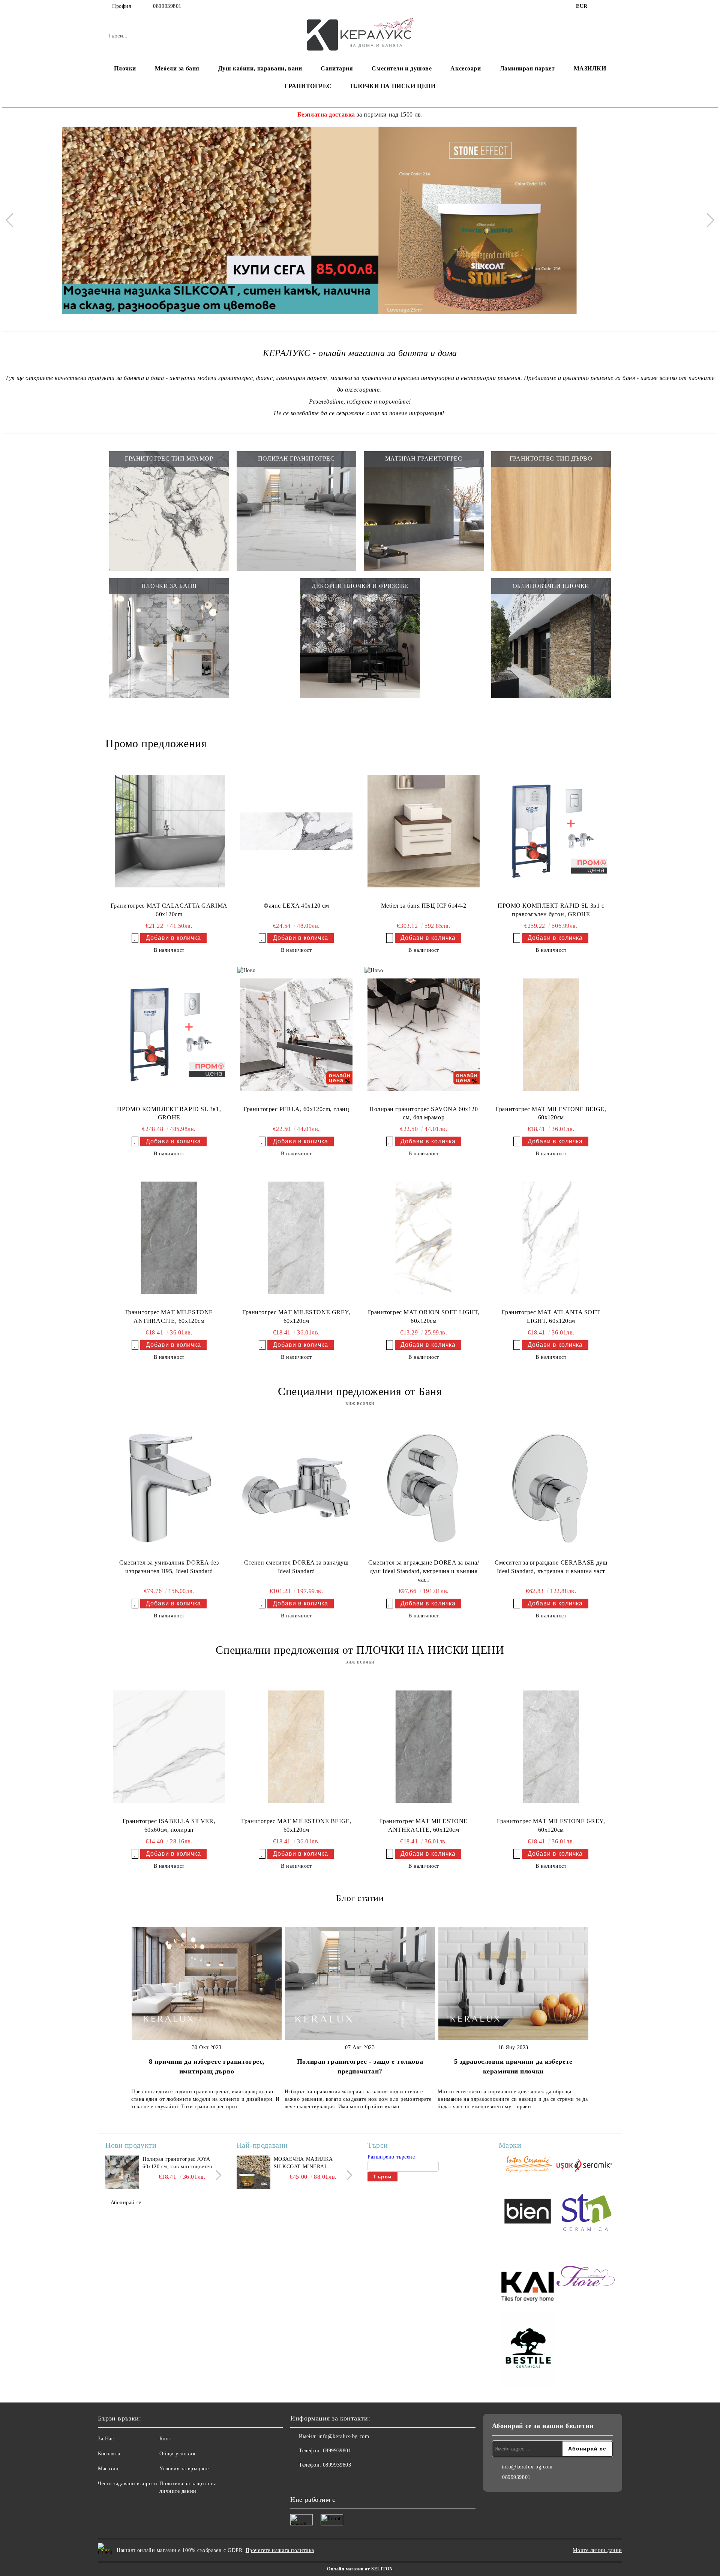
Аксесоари (466, 68)
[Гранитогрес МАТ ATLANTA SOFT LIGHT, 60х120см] (551, 1238)
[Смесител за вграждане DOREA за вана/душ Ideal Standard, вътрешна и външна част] (424, 1488)
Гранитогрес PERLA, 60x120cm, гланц (296, 1109)
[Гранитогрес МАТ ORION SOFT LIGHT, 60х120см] (424, 1238)
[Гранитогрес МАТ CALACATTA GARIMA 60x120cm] (169, 831)
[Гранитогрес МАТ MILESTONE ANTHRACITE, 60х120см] (169, 1238)
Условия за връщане (184, 2469)
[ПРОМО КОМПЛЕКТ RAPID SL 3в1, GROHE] (169, 1034)
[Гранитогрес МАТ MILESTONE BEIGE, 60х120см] (551, 1034)
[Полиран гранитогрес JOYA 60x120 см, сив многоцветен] (122, 2172)
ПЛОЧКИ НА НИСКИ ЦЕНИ (393, 86)
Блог (165, 2439)
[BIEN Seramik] (528, 2212)
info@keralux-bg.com (344, 2436)
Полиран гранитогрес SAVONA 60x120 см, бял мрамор (424, 1113)
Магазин (108, 2469)
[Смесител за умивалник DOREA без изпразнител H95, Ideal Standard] (169, 1488)
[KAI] (528, 2277)
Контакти (109, 2454)
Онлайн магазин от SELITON (360, 2569)
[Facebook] (599, 6)
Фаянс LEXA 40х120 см (296, 906)
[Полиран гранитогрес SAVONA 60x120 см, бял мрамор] (424, 1034)
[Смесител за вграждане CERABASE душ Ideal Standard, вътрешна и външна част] (551, 1488)
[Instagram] (610, 6)
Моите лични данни (597, 2550)
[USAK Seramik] (586, 2165)
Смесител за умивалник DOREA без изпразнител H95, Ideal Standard (169, 1567)
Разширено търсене (391, 2157)
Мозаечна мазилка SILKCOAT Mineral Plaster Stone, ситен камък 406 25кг (307, 2163)
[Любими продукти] (595, 35)
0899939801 (167, 6)
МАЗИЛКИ (590, 68)
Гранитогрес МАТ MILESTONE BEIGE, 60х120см (551, 1113)
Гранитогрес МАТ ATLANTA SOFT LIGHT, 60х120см (551, 1316)
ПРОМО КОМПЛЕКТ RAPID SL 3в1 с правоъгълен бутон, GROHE (551, 910)
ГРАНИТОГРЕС (308, 86)
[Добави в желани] (135, 938)
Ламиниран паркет (527, 68)
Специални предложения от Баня (360, 1391)
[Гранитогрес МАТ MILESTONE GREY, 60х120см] (296, 1238)
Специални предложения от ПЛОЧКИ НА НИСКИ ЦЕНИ (360, 1650)
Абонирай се (126, 2203)
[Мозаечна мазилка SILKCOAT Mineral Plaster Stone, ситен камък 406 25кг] (253, 2172)
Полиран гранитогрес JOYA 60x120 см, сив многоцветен (178, 2163)
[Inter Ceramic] (528, 2165)
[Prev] (12, 220)
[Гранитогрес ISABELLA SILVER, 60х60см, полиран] (169, 1747)
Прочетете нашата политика (280, 2550)
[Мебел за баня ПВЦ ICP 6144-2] (424, 831)
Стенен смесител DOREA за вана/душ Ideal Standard (296, 1567)
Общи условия (177, 2454)
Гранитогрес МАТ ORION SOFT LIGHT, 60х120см (424, 1316)
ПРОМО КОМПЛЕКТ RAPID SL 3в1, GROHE (169, 1113)
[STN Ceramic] (586, 2212)
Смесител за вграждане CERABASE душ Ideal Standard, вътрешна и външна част (551, 1567)
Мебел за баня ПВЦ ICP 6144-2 (424, 906)
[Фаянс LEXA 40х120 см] (296, 831)
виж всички (360, 1403)
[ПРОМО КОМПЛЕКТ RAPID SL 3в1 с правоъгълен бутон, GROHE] (551, 831)
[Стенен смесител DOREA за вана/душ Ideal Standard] (296, 1488)
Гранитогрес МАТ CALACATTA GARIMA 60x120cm (169, 910)
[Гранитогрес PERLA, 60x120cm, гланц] (296, 1034)
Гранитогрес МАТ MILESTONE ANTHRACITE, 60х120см (169, 1316)
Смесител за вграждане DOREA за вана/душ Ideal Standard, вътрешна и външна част (424, 1571)
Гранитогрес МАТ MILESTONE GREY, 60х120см (296, 1316)
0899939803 (337, 2465)
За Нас (106, 2439)
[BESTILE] (528, 2351)
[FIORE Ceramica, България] (586, 2277)
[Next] (707, 220)
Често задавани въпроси (127, 2484)
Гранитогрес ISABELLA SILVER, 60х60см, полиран (169, 1825)
